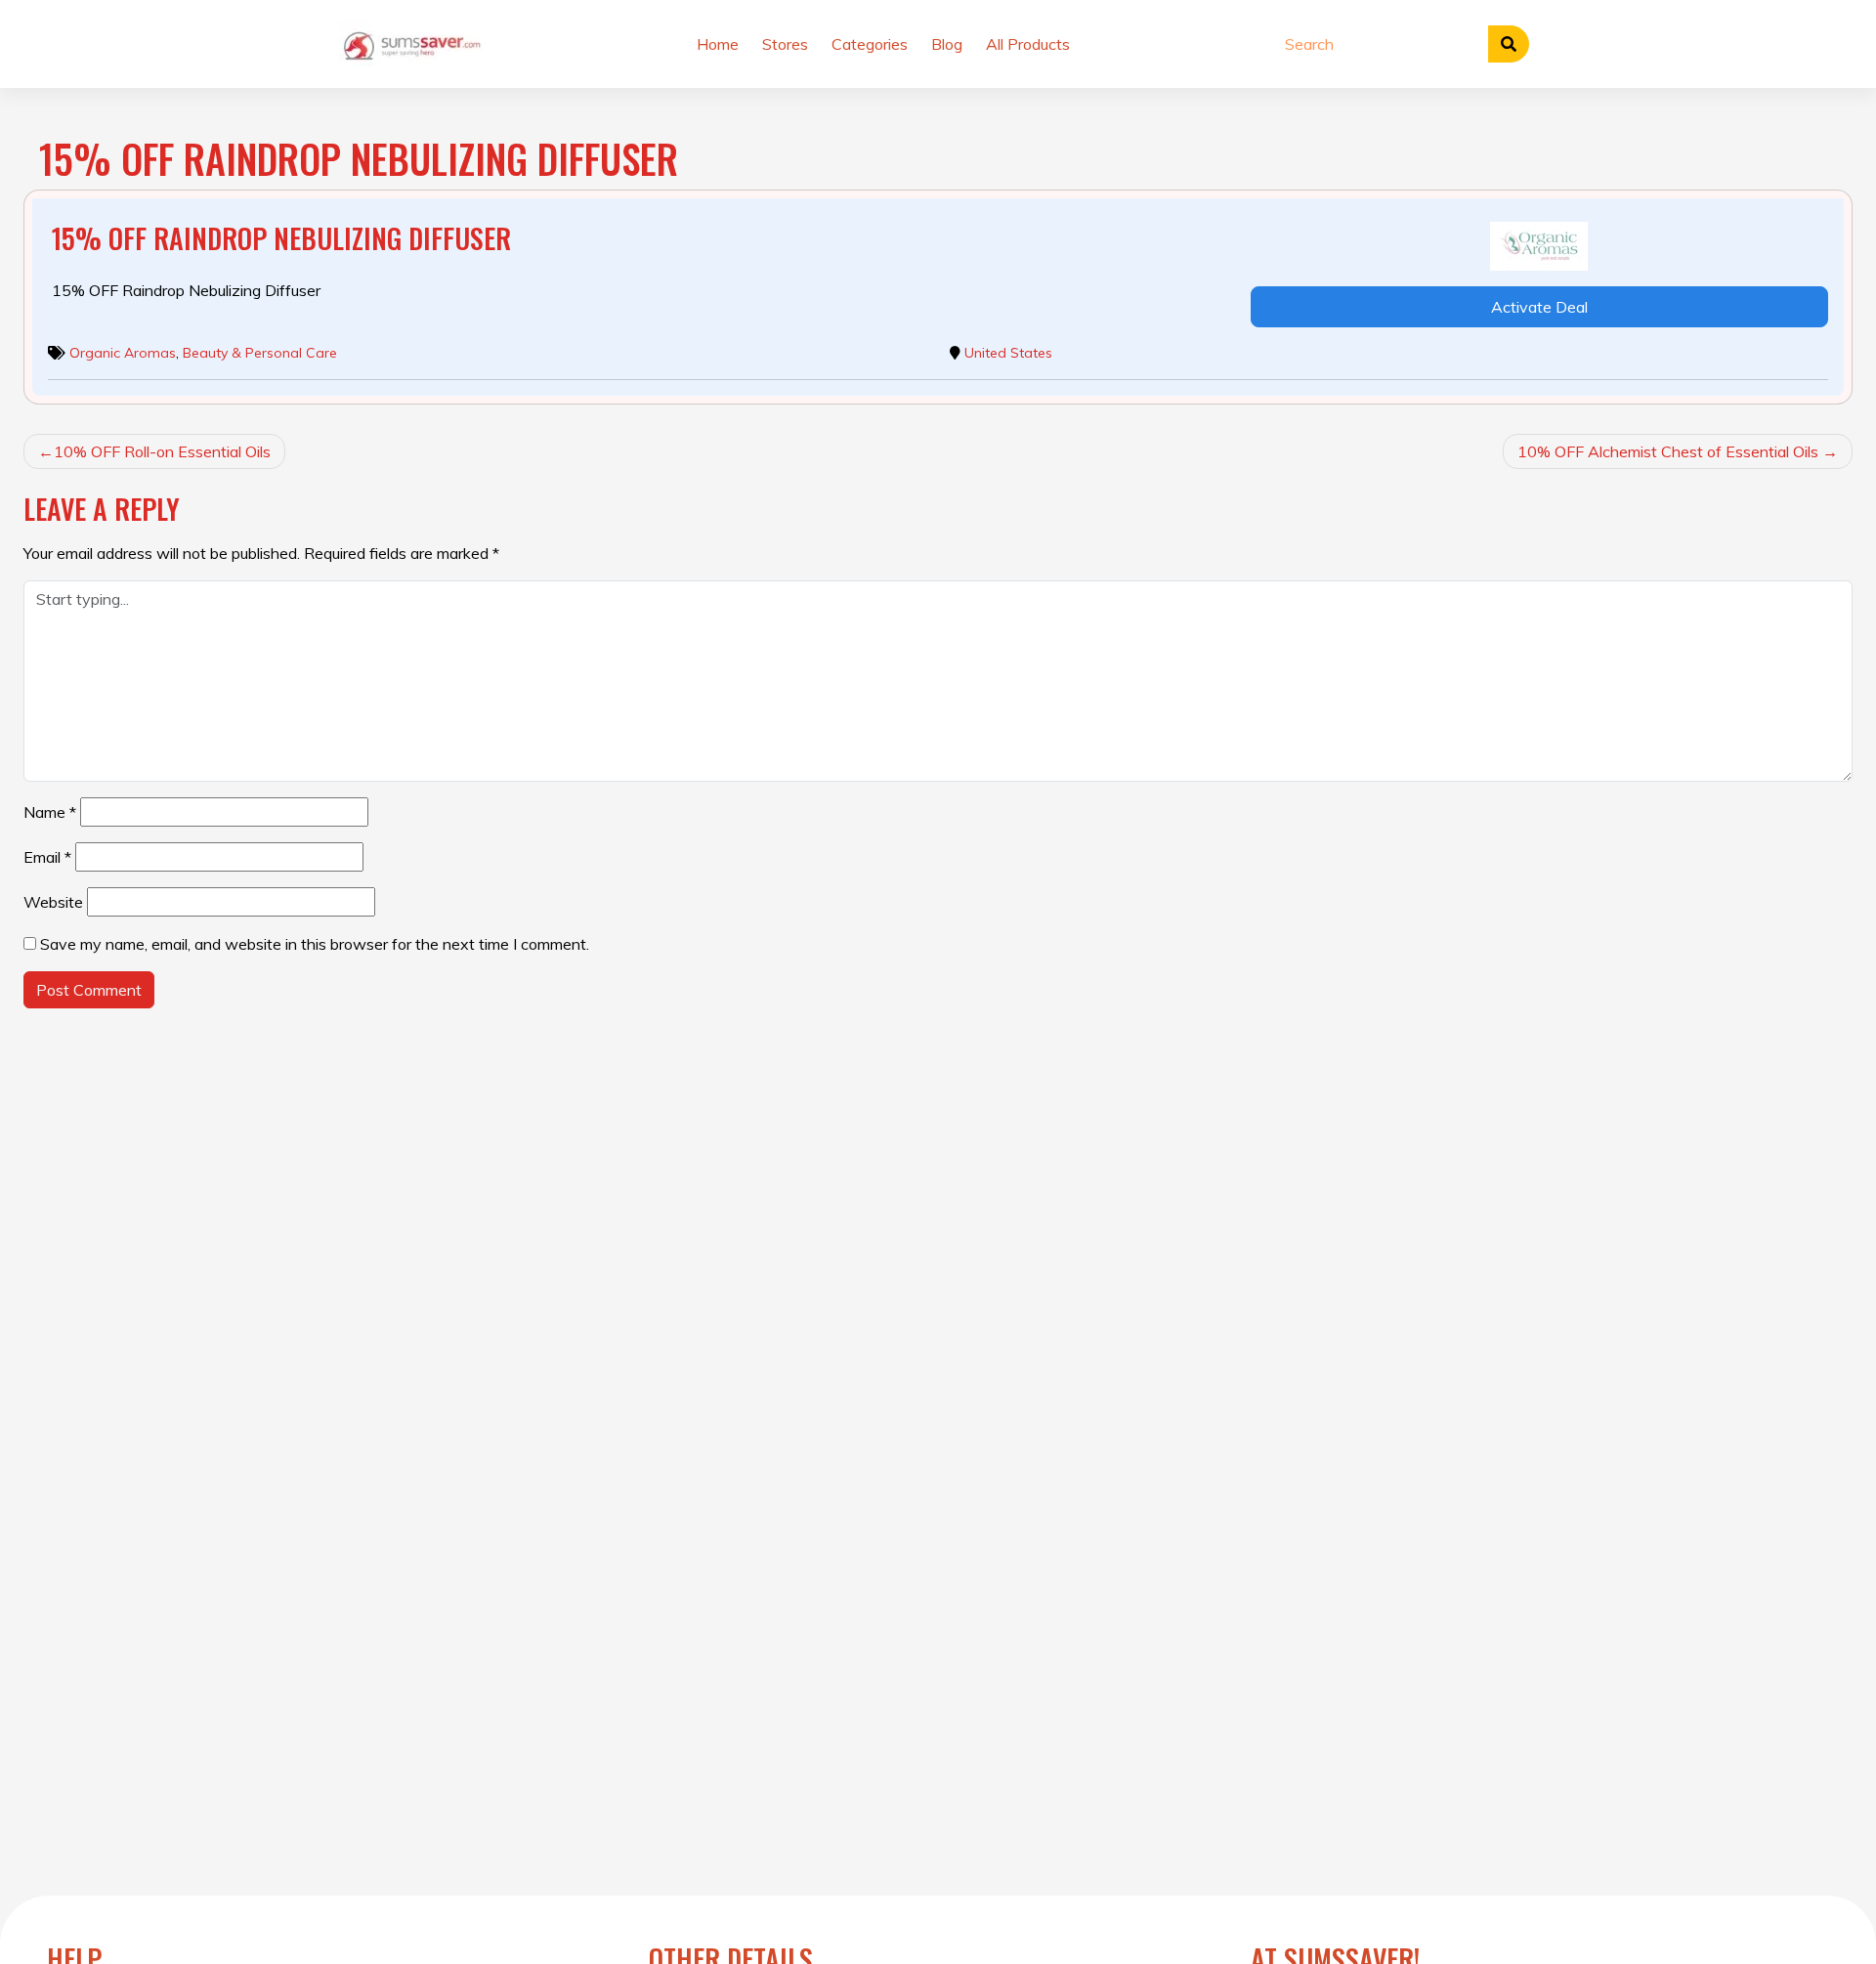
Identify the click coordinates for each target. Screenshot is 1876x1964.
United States (1008, 353)
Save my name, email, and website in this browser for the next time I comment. (315, 944)
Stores (785, 44)
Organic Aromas (123, 353)
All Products (1028, 44)
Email (47, 857)
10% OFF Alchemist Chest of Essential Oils (1668, 451)
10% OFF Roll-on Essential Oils (162, 451)
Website (53, 902)
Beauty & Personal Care (260, 353)
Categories (870, 44)
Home (718, 44)
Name (50, 812)
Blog (947, 44)
